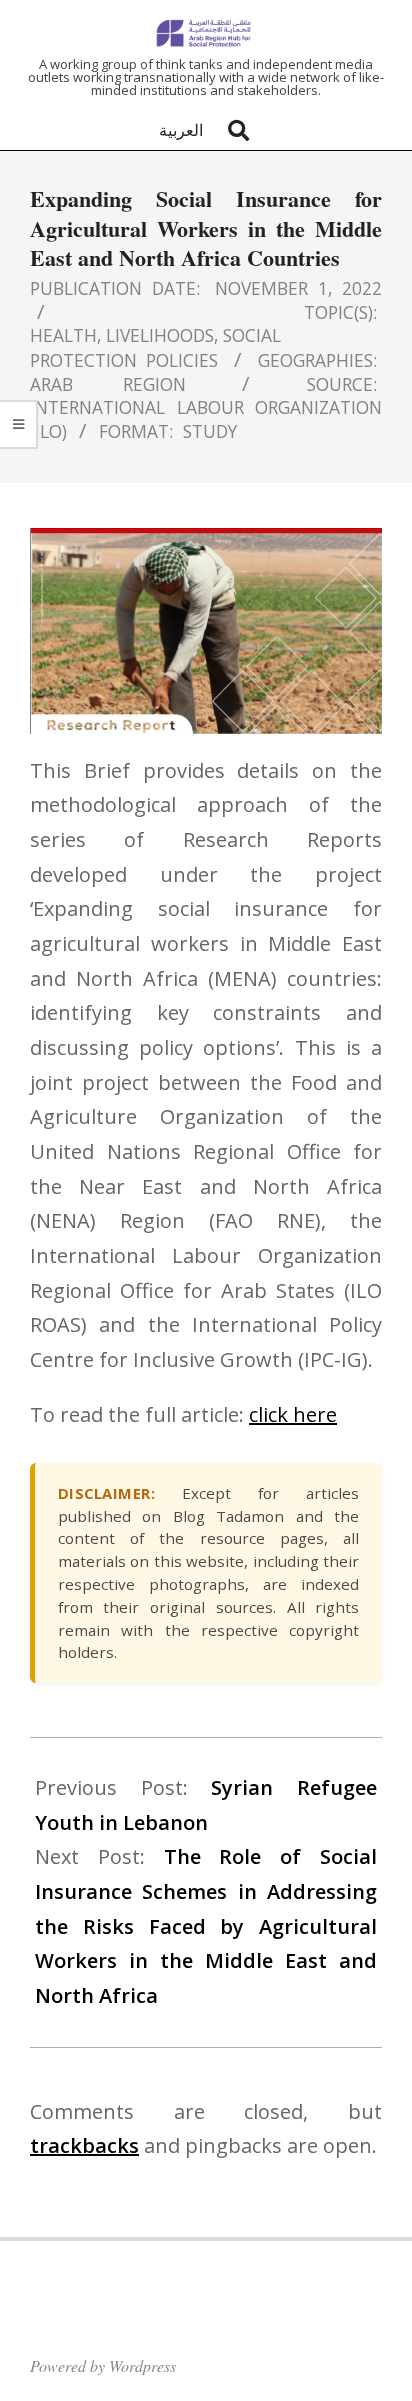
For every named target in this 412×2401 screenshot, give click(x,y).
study (210, 431)
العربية (181, 130)
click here (293, 1414)
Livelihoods (160, 335)
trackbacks (84, 2145)
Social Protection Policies (155, 347)
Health (63, 335)
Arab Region (108, 384)
